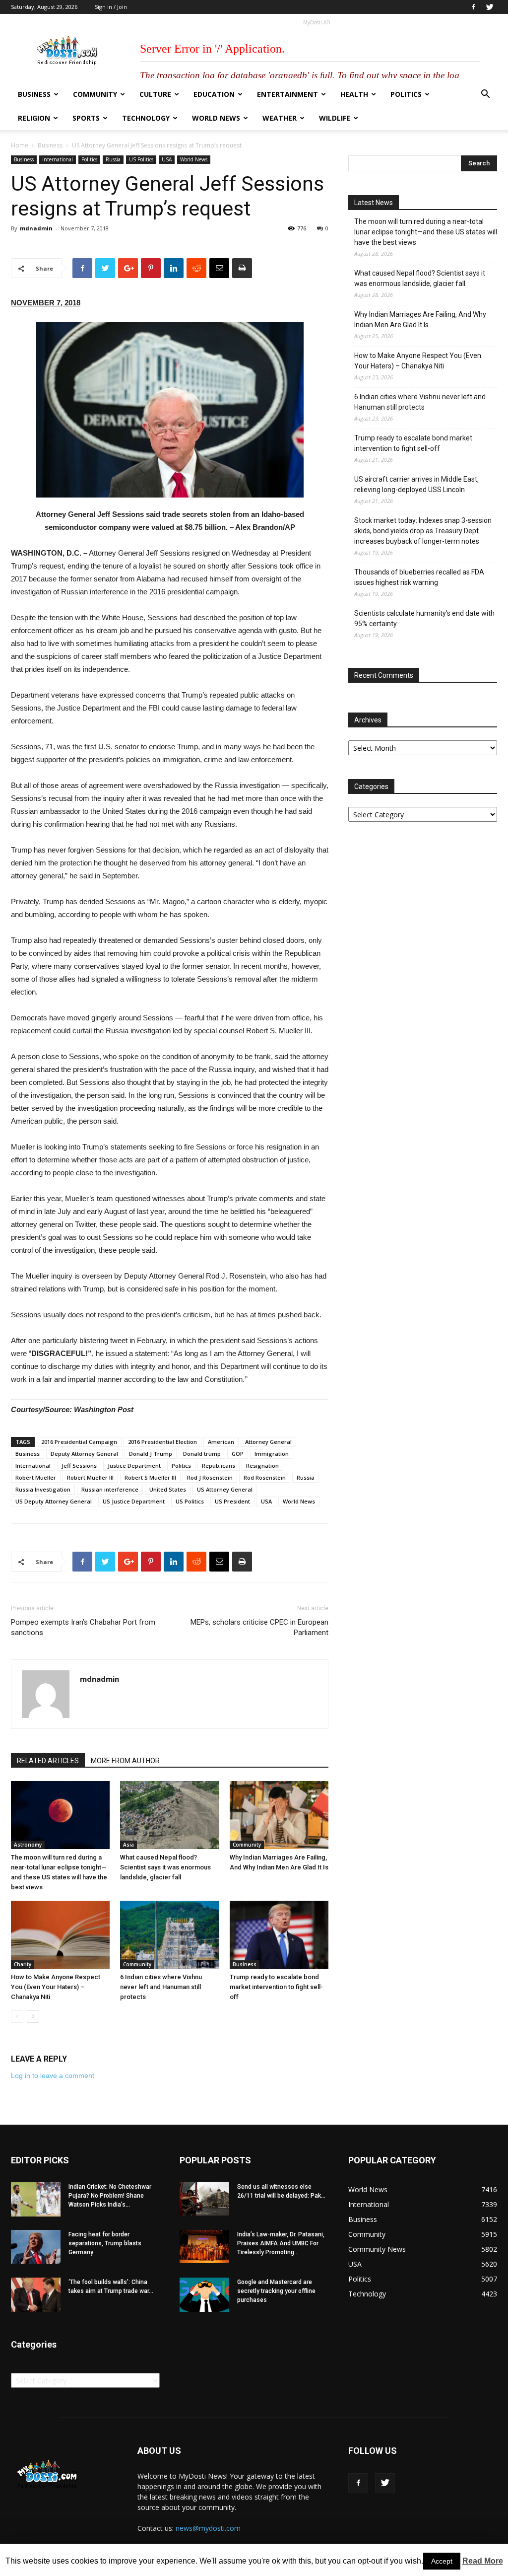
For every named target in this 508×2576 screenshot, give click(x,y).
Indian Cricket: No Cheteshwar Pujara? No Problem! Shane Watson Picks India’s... (110, 2196)
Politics (406, 94)
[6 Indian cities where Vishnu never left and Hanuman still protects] (169, 1935)
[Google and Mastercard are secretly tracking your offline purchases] (204, 2295)
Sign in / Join (111, 7)
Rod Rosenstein (265, 1477)
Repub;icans (219, 1466)
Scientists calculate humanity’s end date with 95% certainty (424, 618)
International (58, 159)
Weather (280, 118)
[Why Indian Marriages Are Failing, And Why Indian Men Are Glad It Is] (279, 1815)
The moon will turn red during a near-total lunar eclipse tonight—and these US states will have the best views (426, 232)
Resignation (262, 1466)
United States (168, 1489)
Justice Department (134, 1466)
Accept (442, 2561)
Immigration (272, 1454)
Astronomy (28, 1845)
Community (95, 94)
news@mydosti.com (208, 2528)
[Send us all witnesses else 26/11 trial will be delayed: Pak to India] (204, 2199)
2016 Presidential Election (162, 1442)
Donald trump (202, 1454)
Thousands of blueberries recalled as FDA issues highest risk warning (419, 577)
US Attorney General (225, 1489)
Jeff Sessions (79, 1466)
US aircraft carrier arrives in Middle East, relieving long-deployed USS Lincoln (416, 484)
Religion (34, 118)
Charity (23, 1964)
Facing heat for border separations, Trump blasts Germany (105, 2243)
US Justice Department (134, 1501)
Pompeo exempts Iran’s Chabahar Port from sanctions (83, 1627)
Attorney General (268, 1442)
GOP (238, 1454)
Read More (483, 2561)
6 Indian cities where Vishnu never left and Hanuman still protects (161, 1987)
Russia (113, 159)
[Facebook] (473, 7)
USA (167, 159)
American (221, 1442)
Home (20, 145)
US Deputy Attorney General (54, 1501)
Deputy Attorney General (84, 1454)
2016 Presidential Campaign (79, 1442)
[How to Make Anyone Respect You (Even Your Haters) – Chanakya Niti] (60, 1935)
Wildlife (335, 118)
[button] (485, 95)
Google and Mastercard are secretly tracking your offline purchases (276, 2291)
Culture (155, 94)
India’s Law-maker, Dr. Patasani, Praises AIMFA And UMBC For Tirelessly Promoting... (281, 2243)
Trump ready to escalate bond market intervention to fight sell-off (276, 1987)
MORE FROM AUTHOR (125, 1761)
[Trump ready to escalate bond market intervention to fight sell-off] (279, 1935)
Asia (128, 1845)
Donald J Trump (151, 1454)
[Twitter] (490, 7)
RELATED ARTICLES (48, 1761)
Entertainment (287, 94)
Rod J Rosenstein (210, 1477)
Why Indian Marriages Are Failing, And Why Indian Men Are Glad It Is (420, 320)
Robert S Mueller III (150, 1477)
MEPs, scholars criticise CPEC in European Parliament (259, 1627)
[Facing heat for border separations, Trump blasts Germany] (36, 2247)
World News (216, 118)
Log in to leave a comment (53, 2075)
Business (34, 94)
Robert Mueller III (90, 1477)
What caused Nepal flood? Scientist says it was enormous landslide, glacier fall (165, 1867)
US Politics (141, 159)
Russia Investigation (43, 1489)
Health (354, 94)
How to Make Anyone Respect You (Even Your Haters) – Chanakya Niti (56, 1987)
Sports (86, 118)
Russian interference (110, 1489)
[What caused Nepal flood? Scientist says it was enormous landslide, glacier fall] (169, 1815)
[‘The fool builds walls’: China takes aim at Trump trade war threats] (36, 2295)
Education (214, 94)
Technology (146, 118)
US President (232, 1501)
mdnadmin (36, 228)
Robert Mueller (36, 1477)
